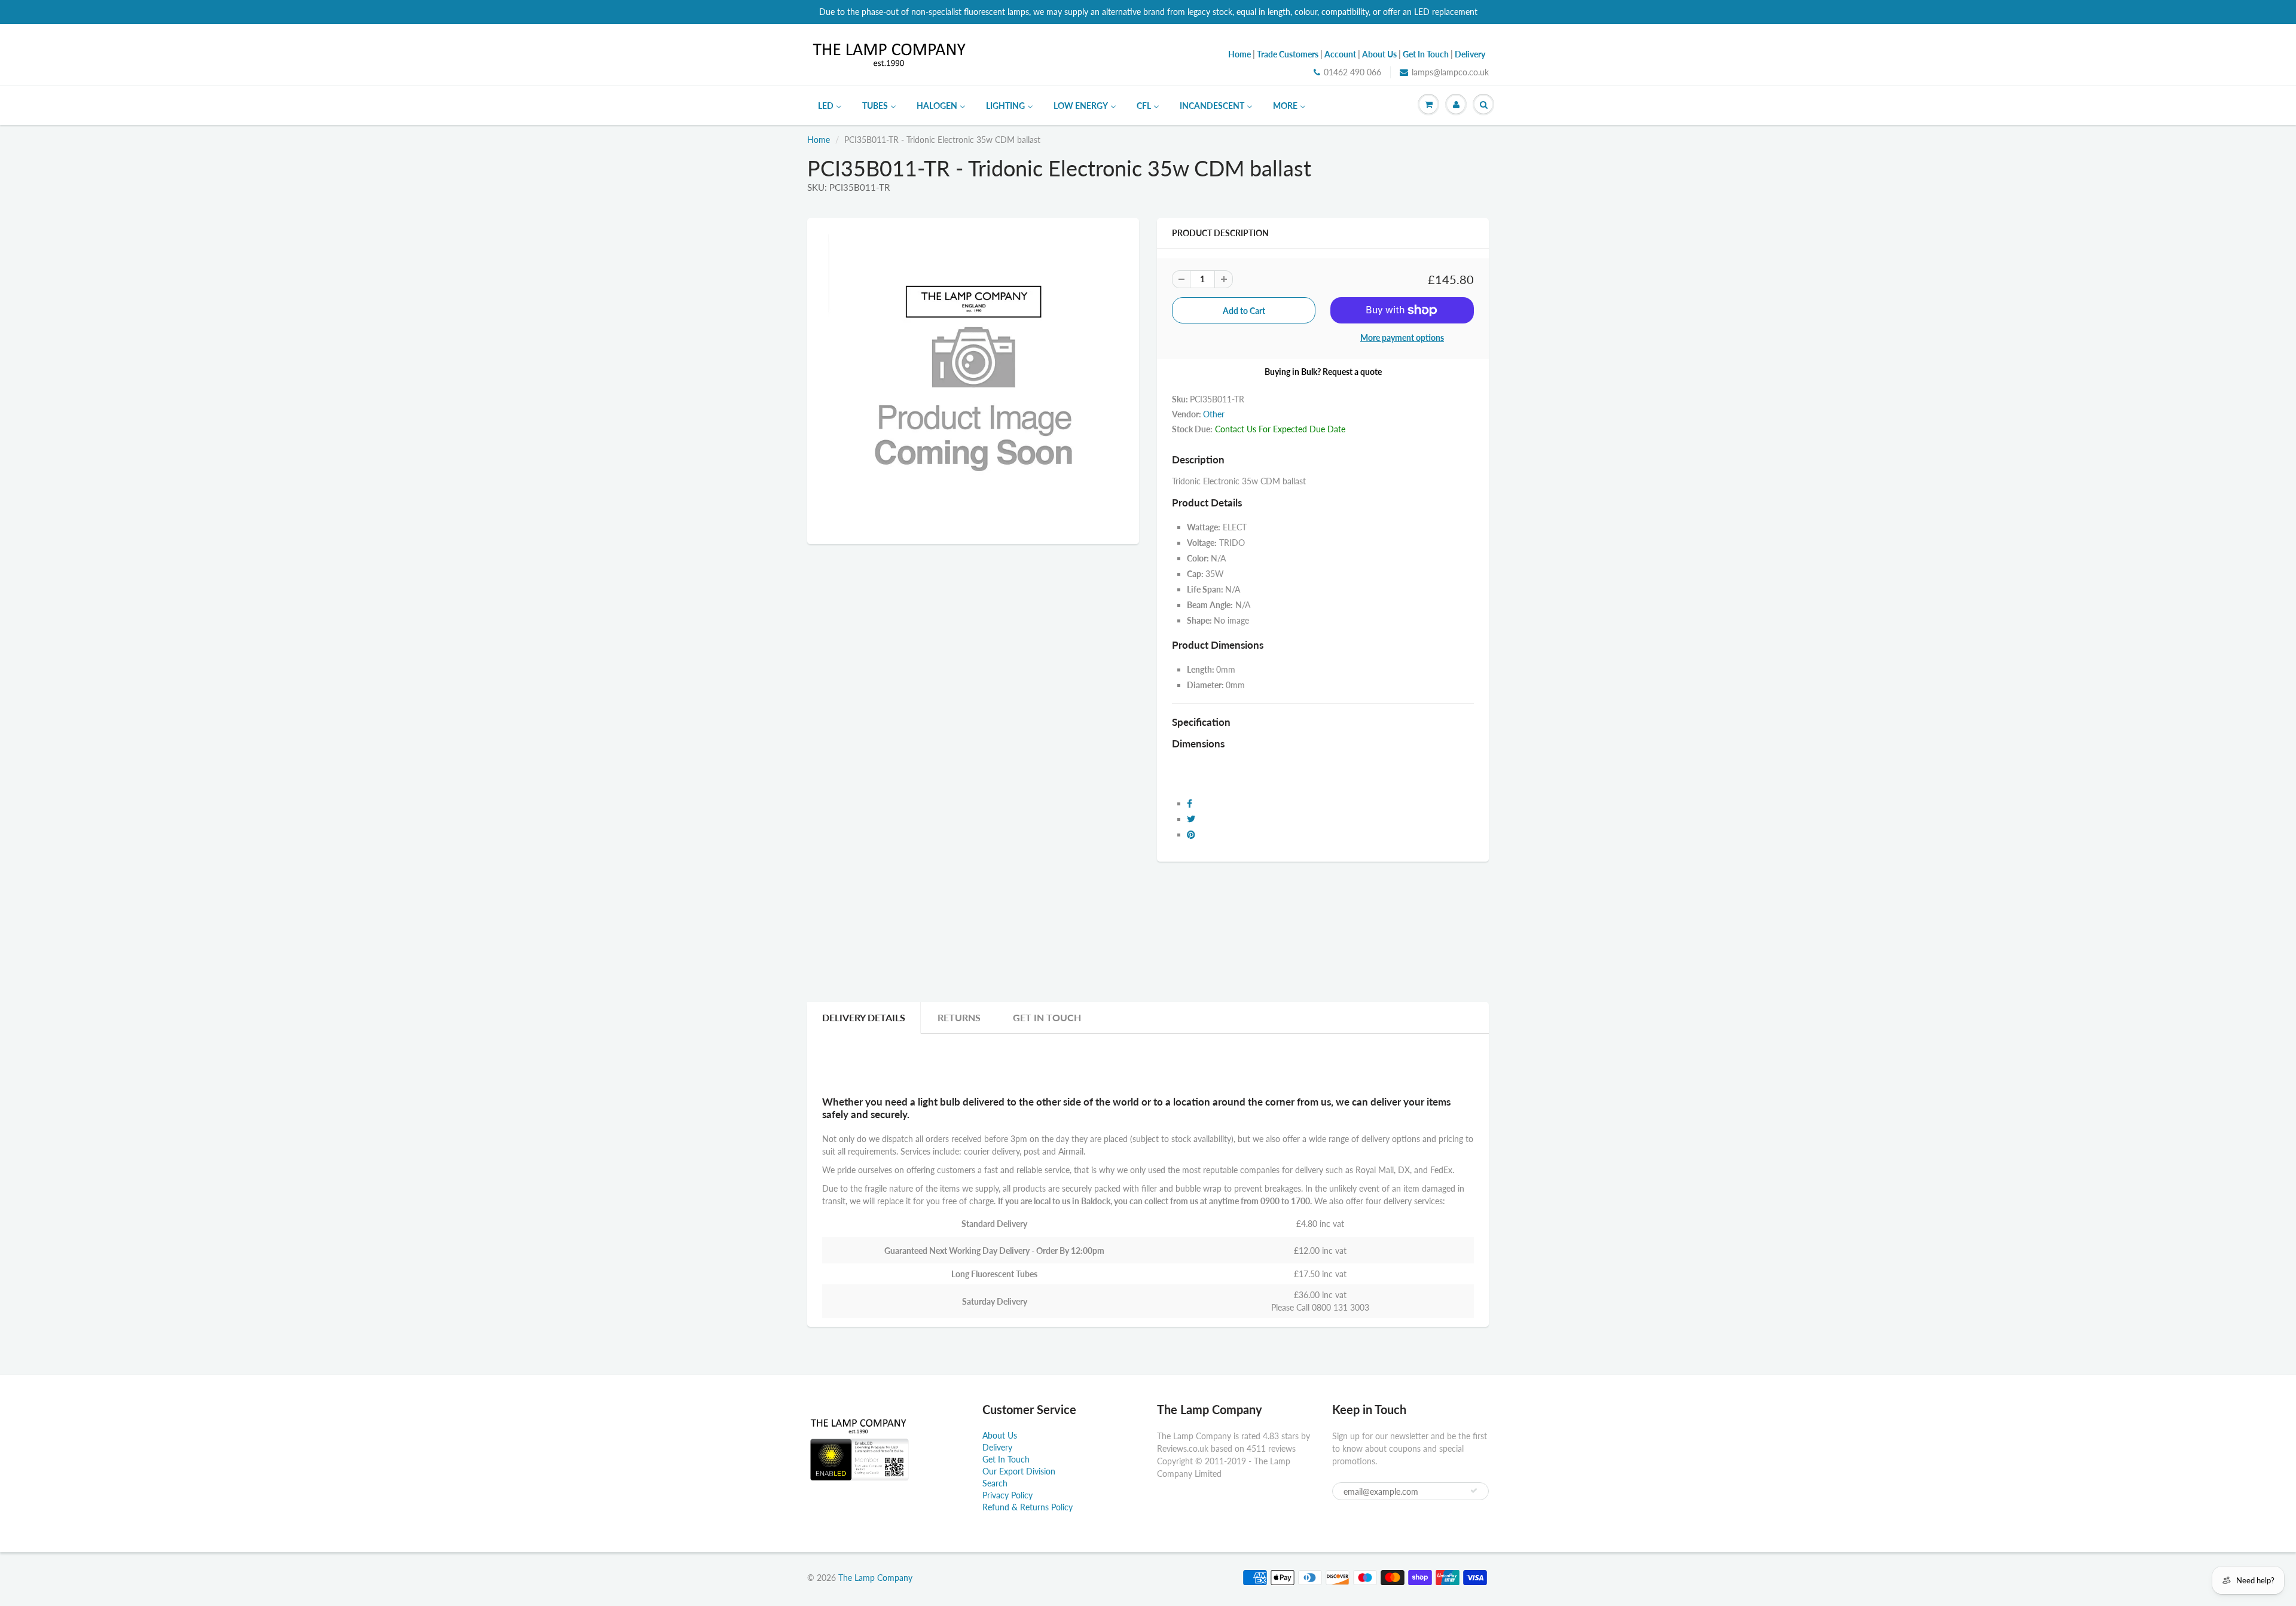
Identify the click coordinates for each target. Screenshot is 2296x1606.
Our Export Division (1019, 1471)
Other (1214, 414)
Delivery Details (864, 1017)
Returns (959, 1017)
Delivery (997, 1447)
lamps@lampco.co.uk (1450, 72)
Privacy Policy (1007, 1495)
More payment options (1402, 338)
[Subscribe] (1474, 1491)
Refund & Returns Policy (1028, 1507)
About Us (1000, 1435)
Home (819, 140)
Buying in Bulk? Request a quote (1323, 372)
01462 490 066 (1352, 72)
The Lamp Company (875, 1578)
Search (995, 1483)
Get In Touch (1047, 1017)
